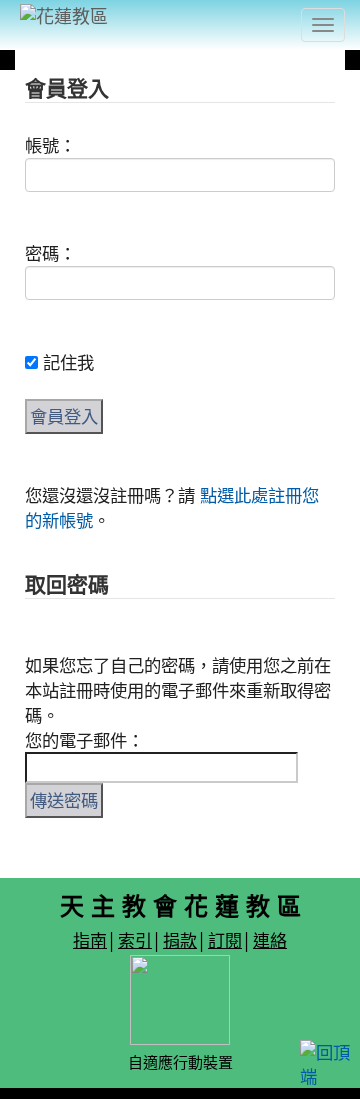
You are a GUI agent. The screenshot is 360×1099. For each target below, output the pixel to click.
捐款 (180, 939)
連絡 (270, 939)
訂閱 (225, 939)
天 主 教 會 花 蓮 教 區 (180, 905)
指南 (90, 939)
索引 (135, 939)
